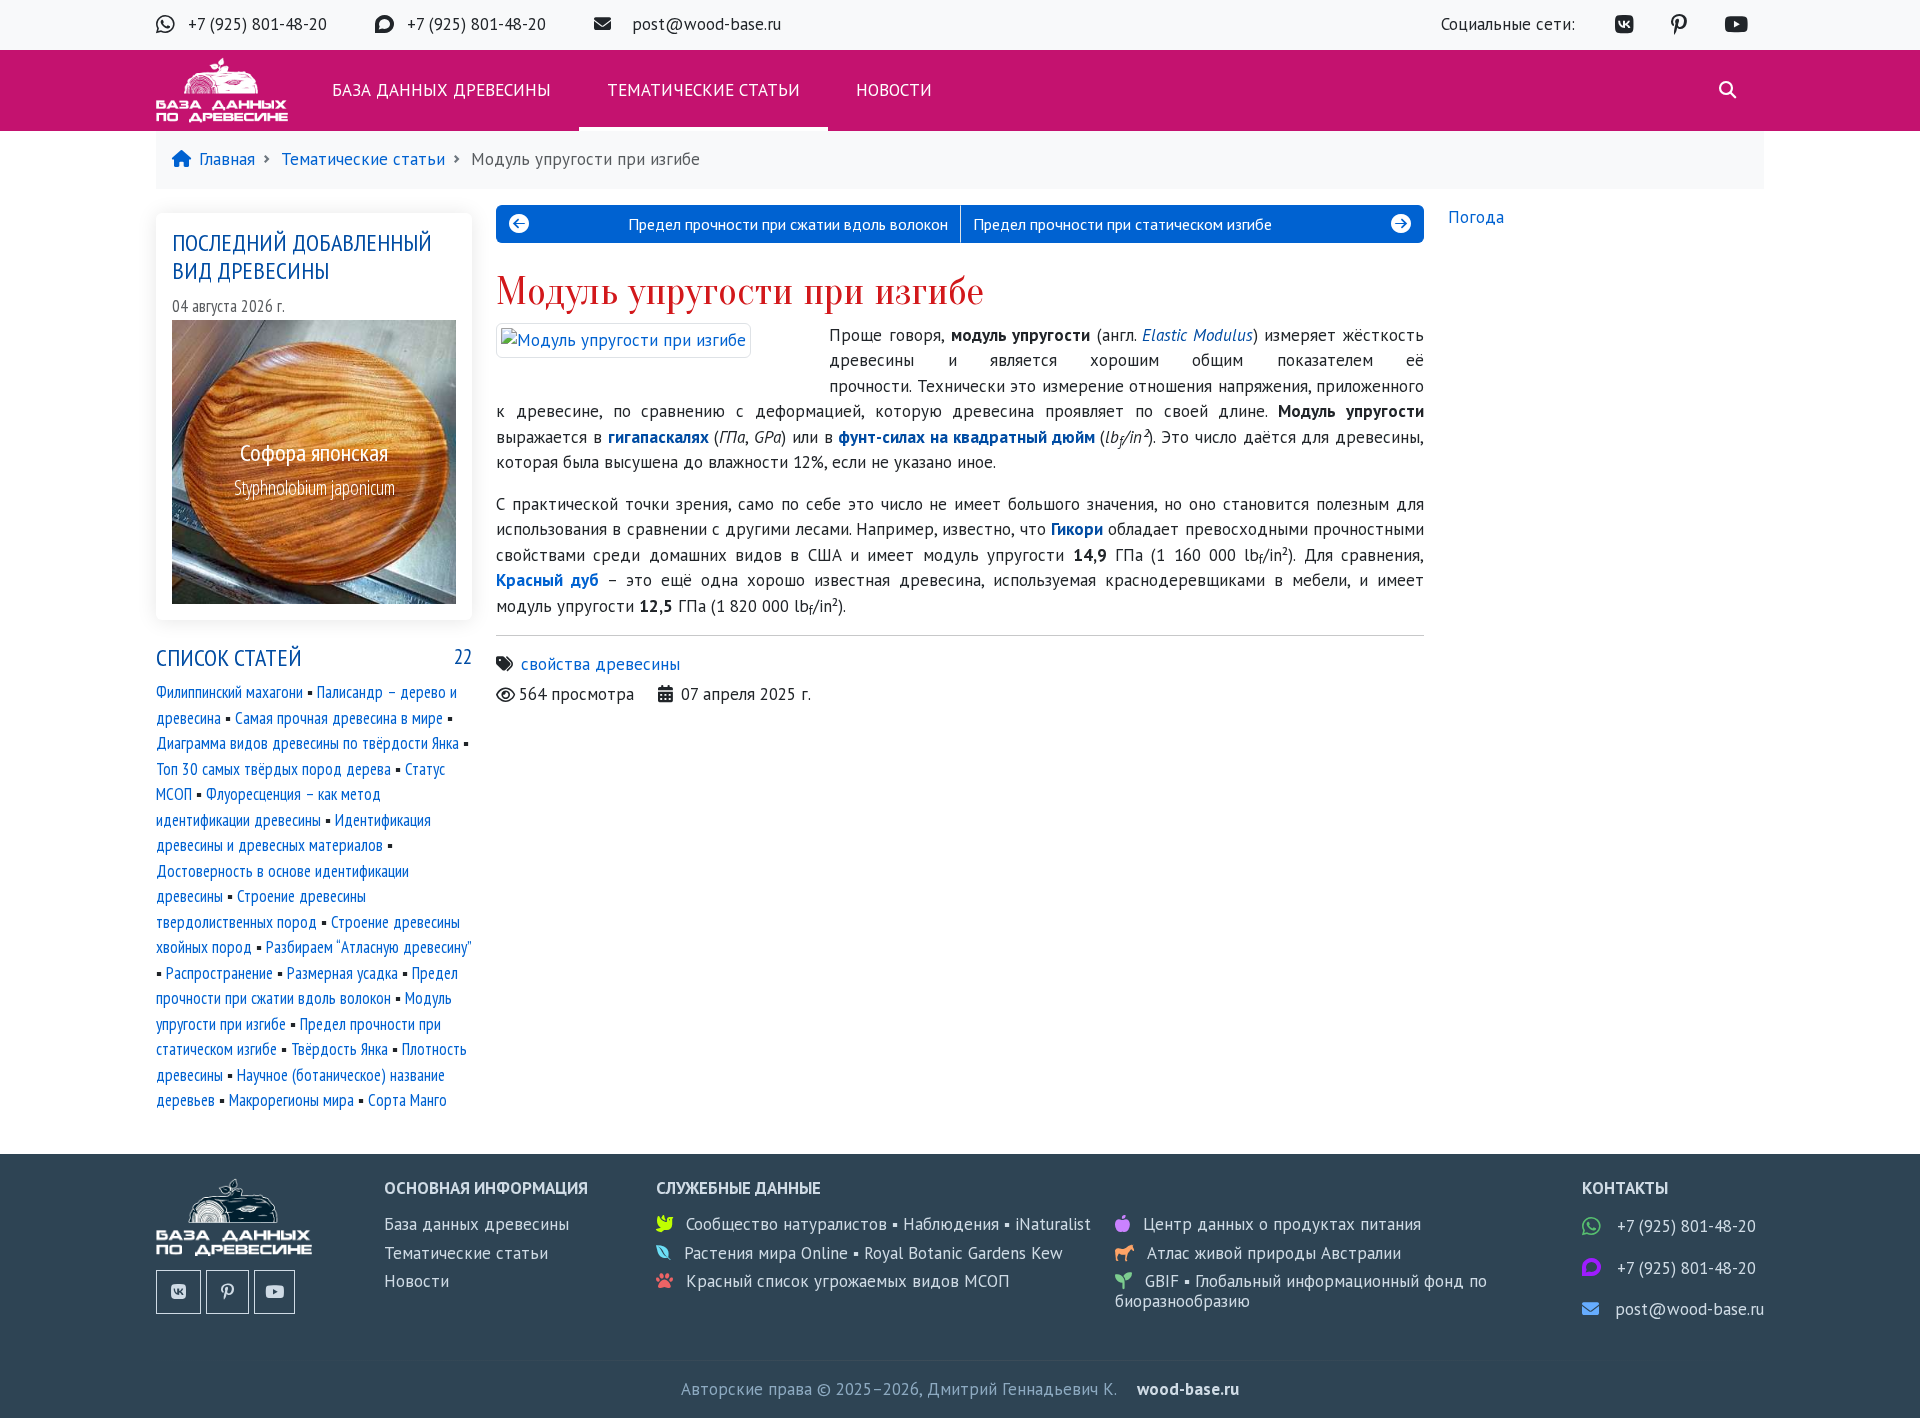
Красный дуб (547, 580)
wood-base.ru (1188, 1389)
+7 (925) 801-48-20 (257, 24)
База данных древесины (441, 90)
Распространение (219, 973)
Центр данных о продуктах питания (1282, 1224)
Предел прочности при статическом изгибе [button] (1122, 224)
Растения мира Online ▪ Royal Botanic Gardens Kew (873, 1253)
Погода (1476, 217)
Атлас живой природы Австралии (1274, 1253)
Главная (227, 159)
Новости (894, 90)
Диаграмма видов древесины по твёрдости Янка (307, 743)
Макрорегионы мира (291, 1100)
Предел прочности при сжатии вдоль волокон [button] (788, 224)
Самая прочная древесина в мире (339, 718)
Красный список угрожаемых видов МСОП (848, 1281)
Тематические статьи (703, 90)
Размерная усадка (342, 973)
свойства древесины (600, 664)
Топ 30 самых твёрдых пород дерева (273, 769)
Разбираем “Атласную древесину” (368, 947)
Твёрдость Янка (339, 1049)
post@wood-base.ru (706, 24)
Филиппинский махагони (229, 692)
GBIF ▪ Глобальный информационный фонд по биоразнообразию (1301, 1291)
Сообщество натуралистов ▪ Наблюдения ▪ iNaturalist (888, 1224)
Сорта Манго (407, 1100)
